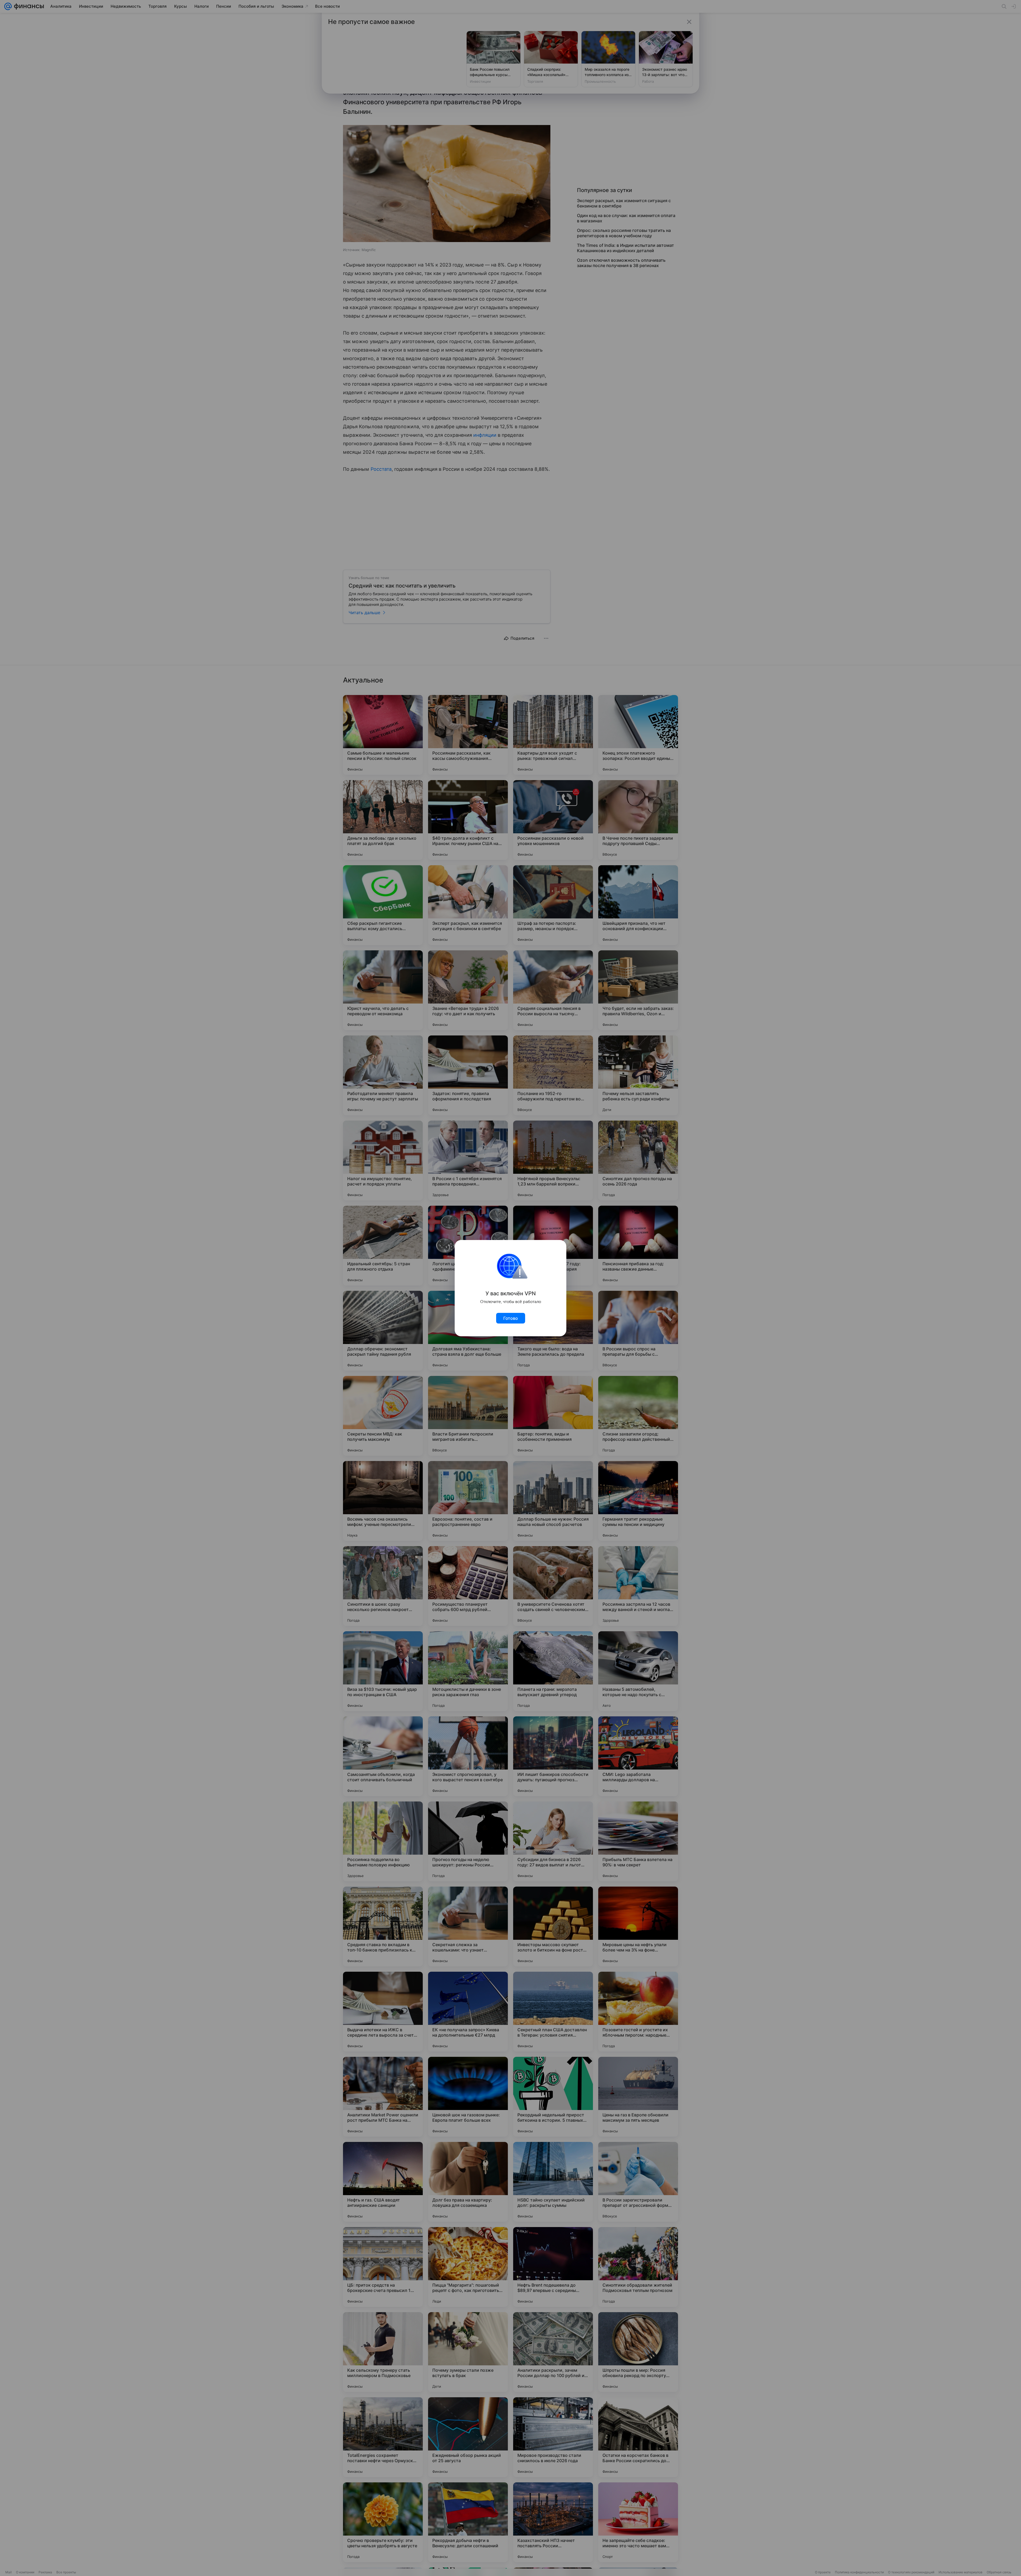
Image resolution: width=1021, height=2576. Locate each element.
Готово (511, 1318)
